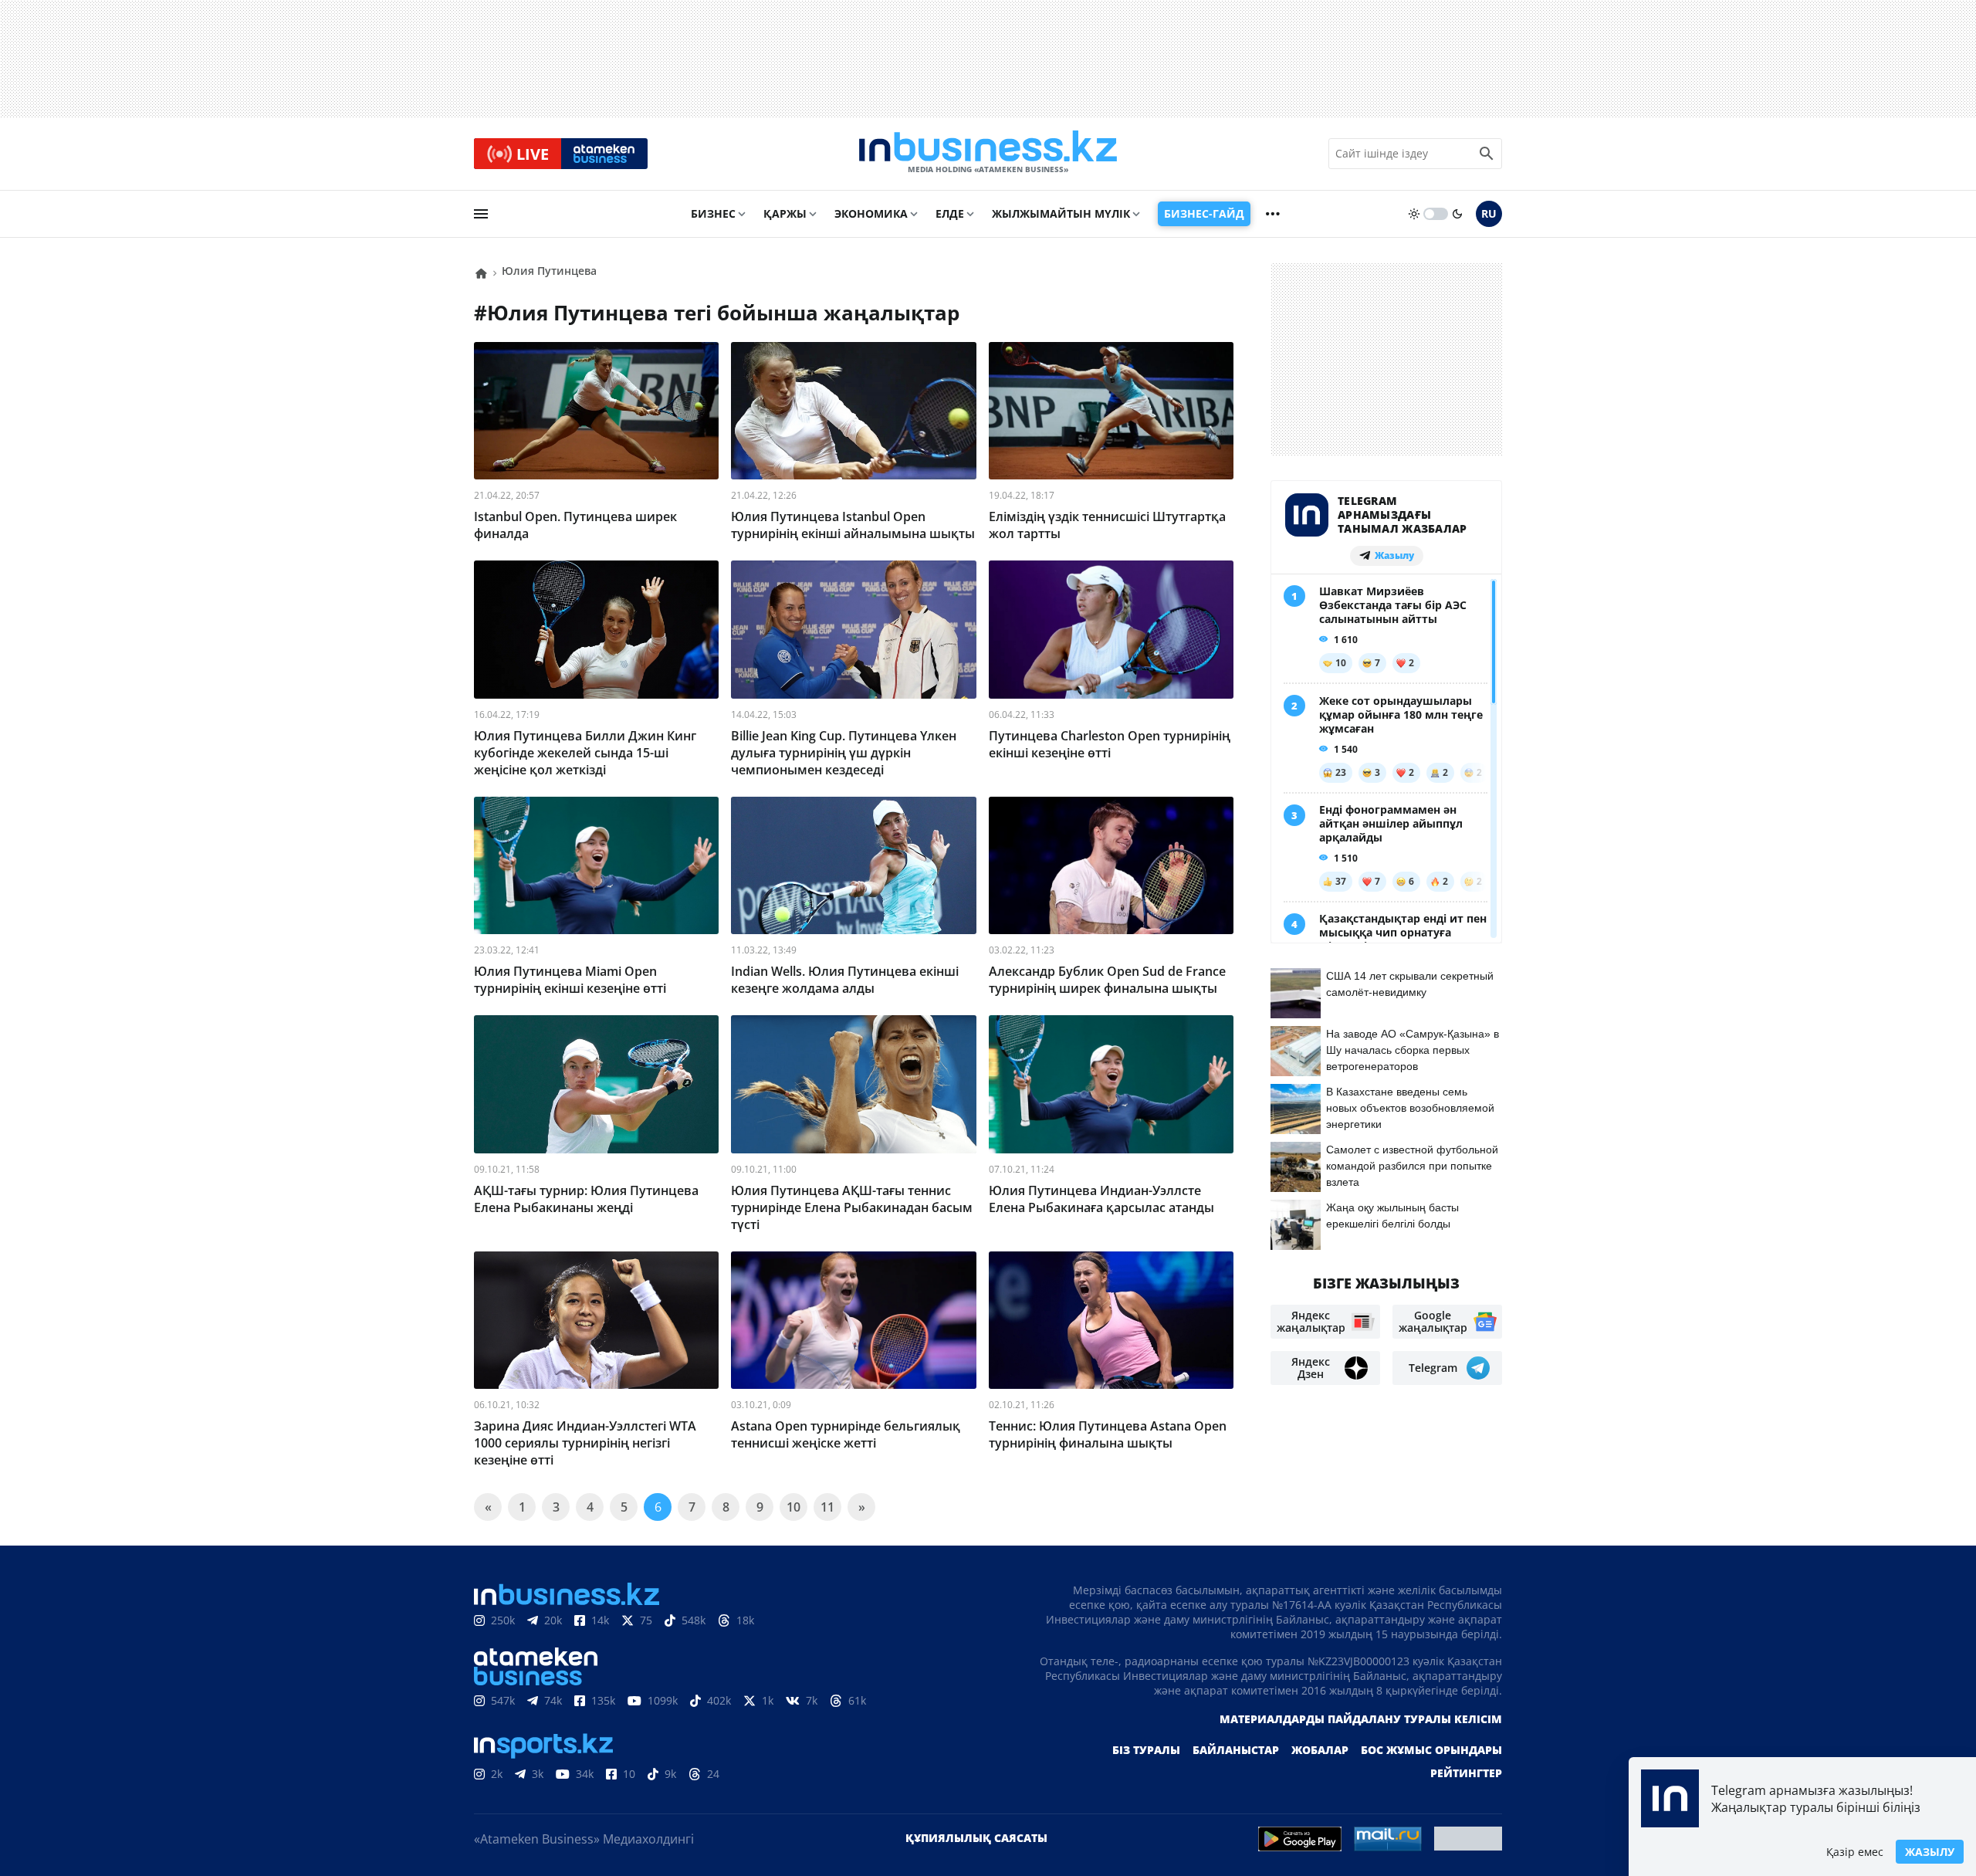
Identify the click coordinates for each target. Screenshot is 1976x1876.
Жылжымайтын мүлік (1061, 213)
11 (827, 1507)
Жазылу (1930, 1852)
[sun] (1414, 214)
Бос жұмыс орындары (1431, 1750)
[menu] (481, 214)
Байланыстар (1236, 1750)
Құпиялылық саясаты (976, 1838)
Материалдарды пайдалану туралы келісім (1361, 1719)
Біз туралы (1146, 1750)
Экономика (871, 213)
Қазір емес (1855, 1852)
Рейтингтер (1466, 1773)
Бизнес (713, 213)
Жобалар (1320, 1750)
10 (793, 1507)
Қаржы (785, 213)
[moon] (1457, 214)
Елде (950, 213)
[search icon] (1487, 154)
